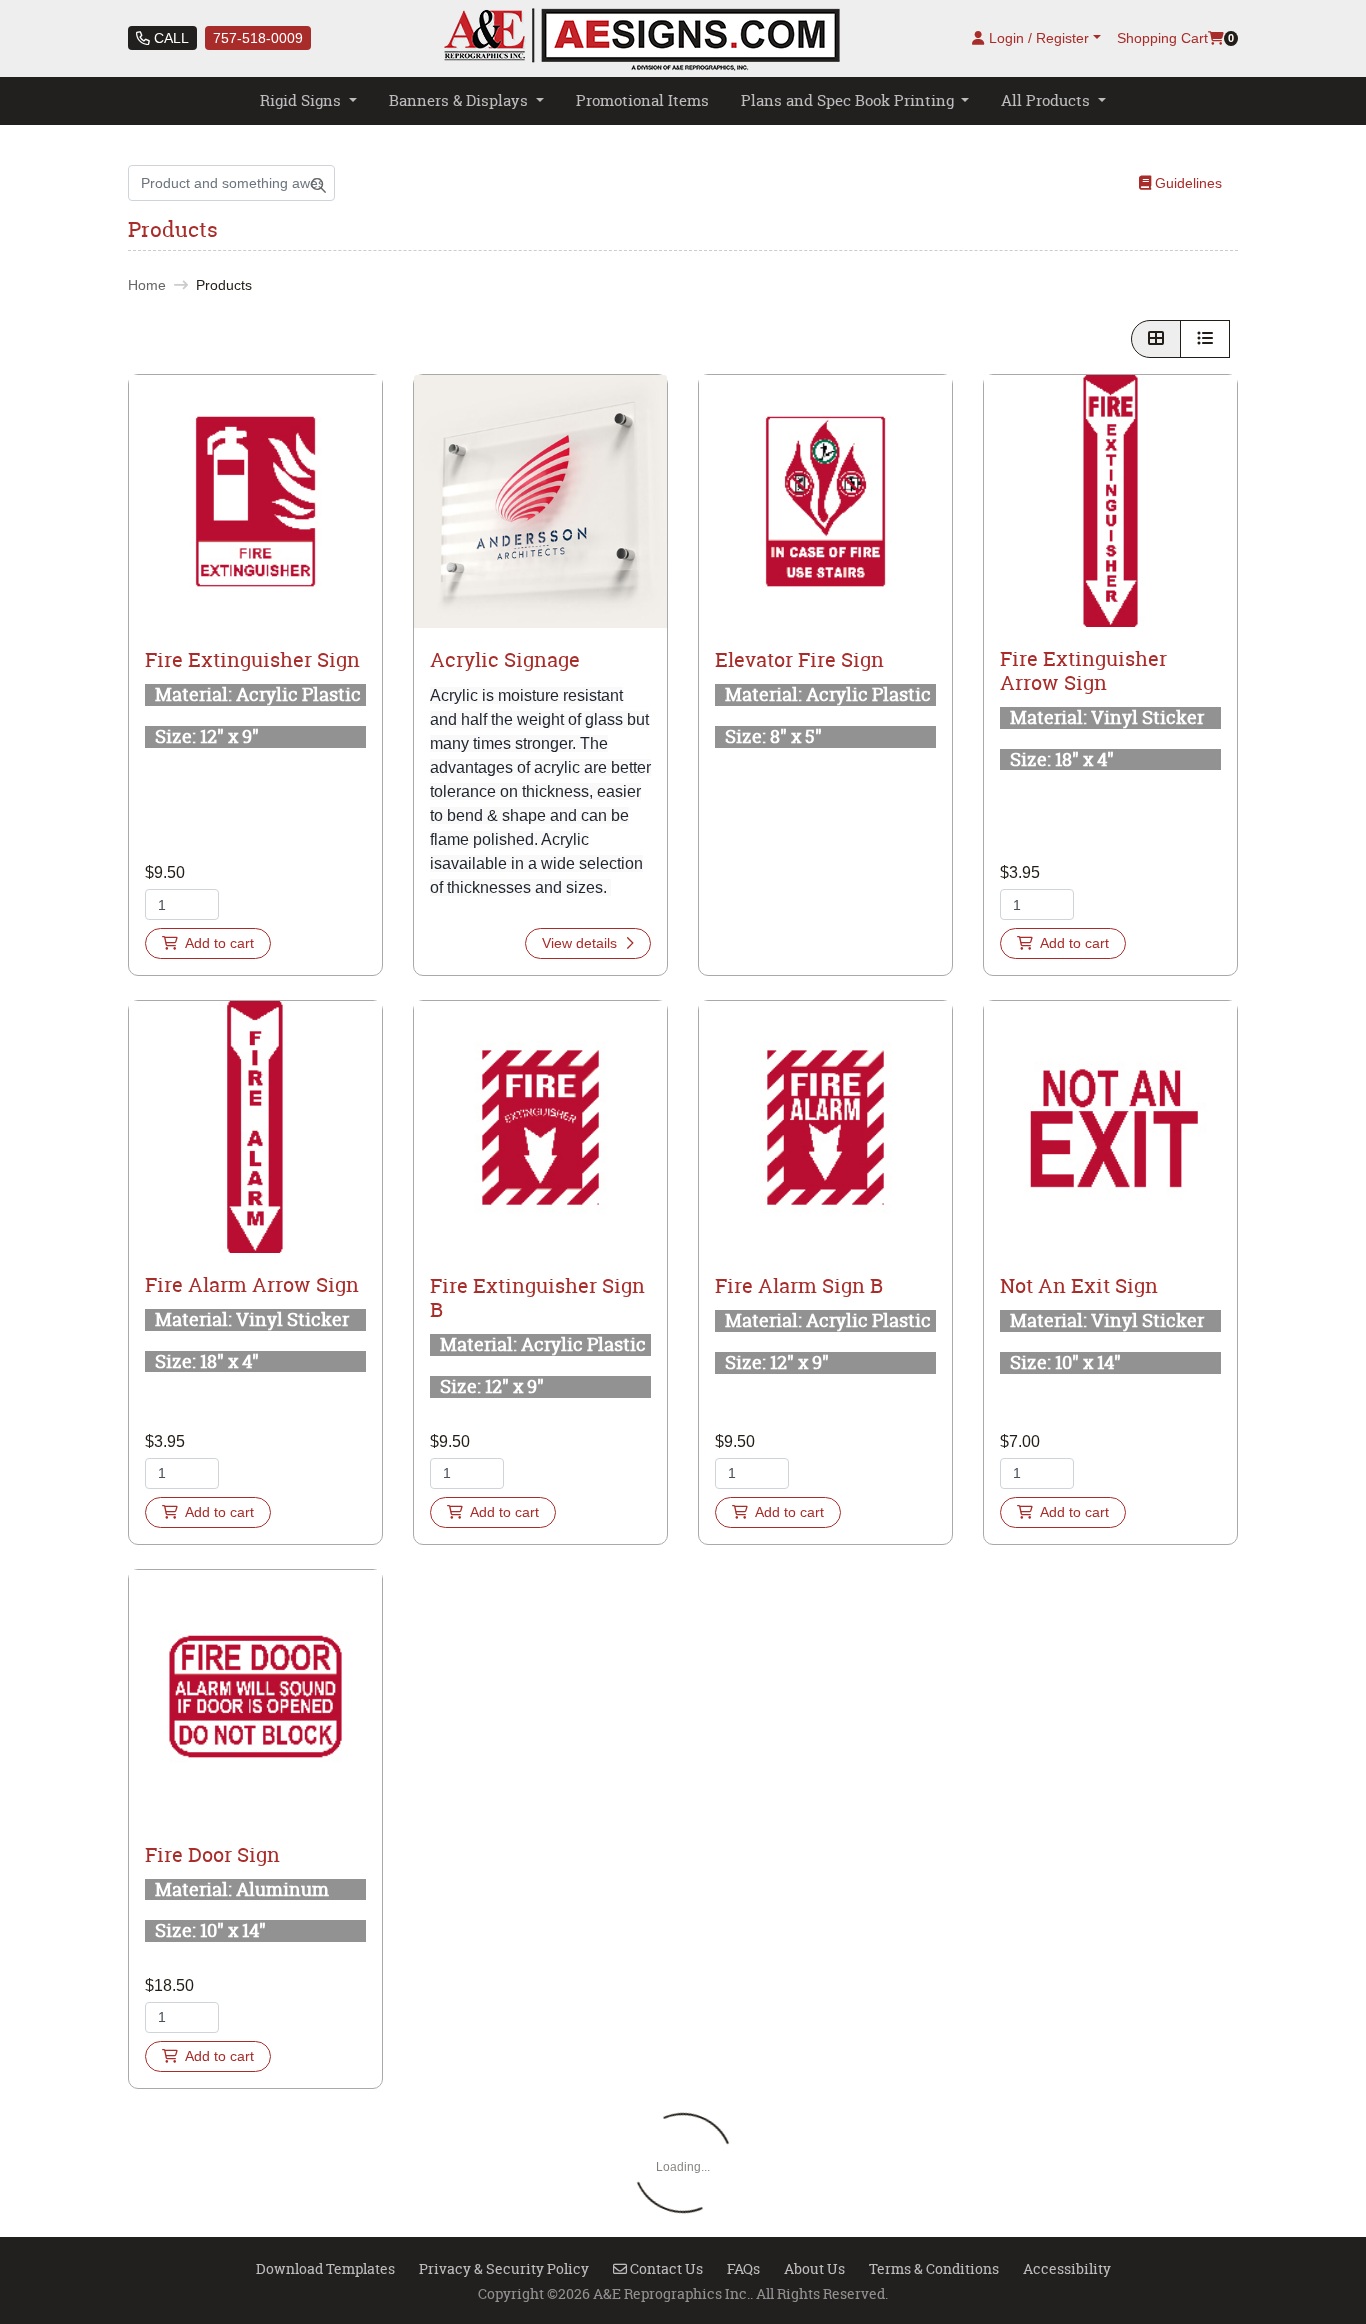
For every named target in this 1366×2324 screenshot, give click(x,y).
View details (581, 943)
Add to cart (218, 943)
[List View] (1205, 339)
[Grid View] (1156, 339)
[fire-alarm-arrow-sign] (255, 1127)
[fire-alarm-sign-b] (825, 1127)
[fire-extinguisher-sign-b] (540, 1127)
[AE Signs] (642, 38)
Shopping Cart (1162, 38)
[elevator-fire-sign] (825, 501)
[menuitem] (308, 101)
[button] (255, 501)
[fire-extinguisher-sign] (255, 501)
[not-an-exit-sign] (1110, 1127)
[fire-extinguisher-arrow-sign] (1110, 501)
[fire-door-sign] (255, 1696)
